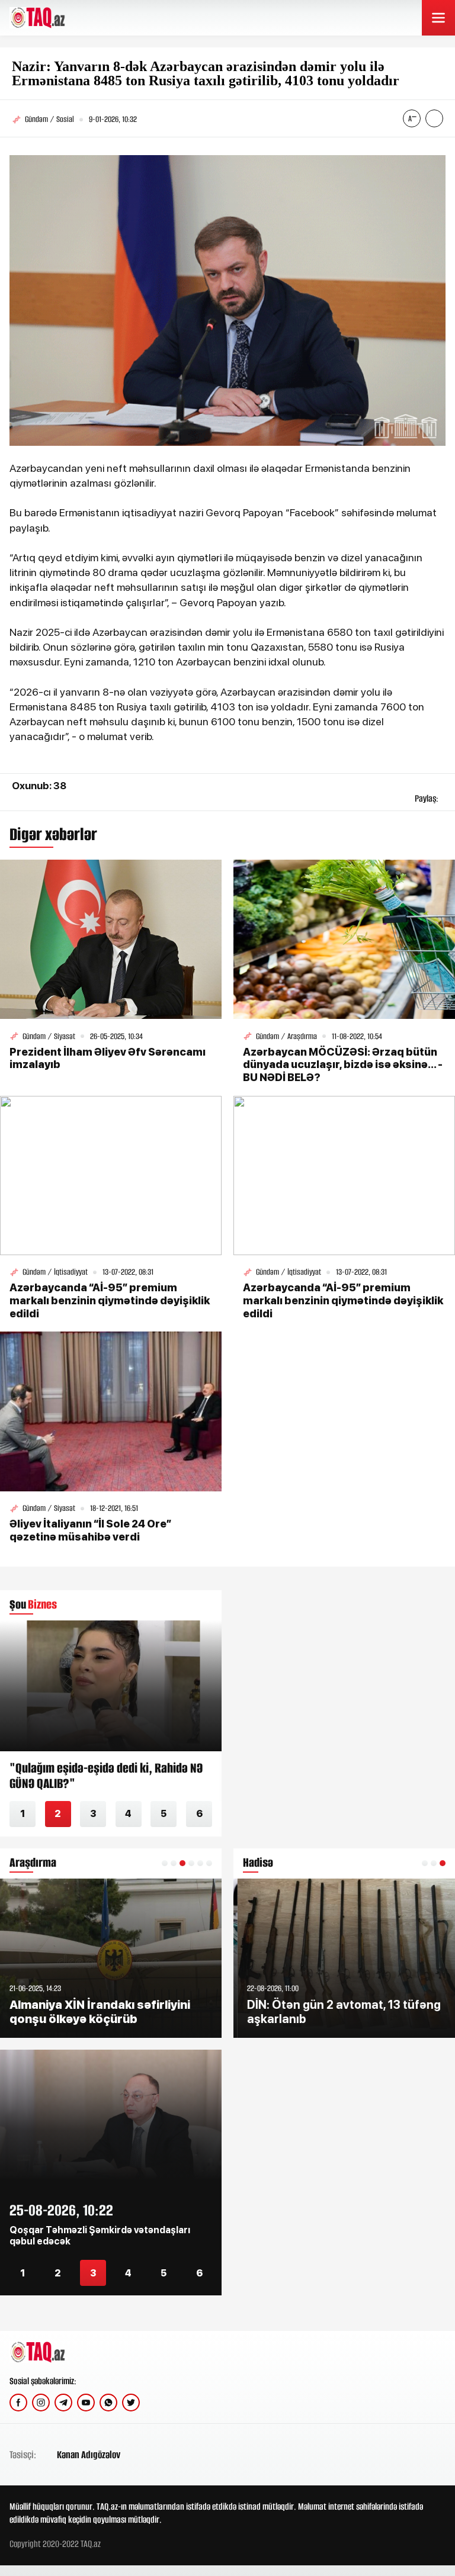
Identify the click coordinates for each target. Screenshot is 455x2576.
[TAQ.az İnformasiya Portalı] (55, 18)
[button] (165, 1863)
